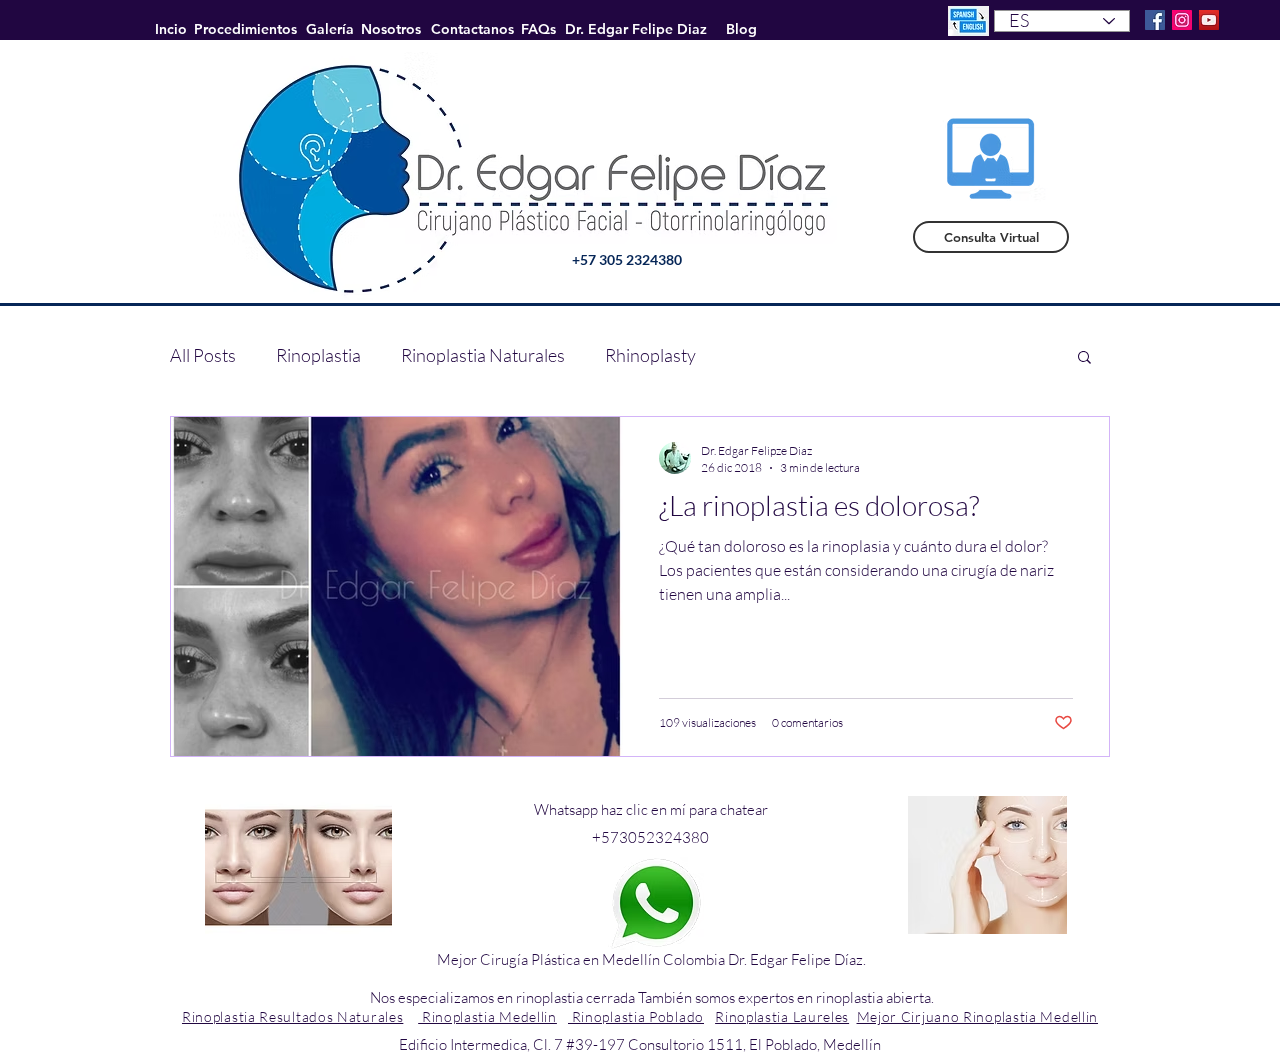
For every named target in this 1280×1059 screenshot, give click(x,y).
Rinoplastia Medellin (487, 1016)
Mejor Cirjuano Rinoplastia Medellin (978, 1016)
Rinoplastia (318, 355)
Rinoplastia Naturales (483, 355)
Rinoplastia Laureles (782, 1016)
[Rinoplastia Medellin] (1182, 20)
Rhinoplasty (650, 355)
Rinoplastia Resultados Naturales (292, 1016)
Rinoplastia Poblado (636, 1016)
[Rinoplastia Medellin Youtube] (1209, 20)
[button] (1084, 358)
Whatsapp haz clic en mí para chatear (651, 809)
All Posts (203, 355)
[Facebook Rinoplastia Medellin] (1155, 20)
